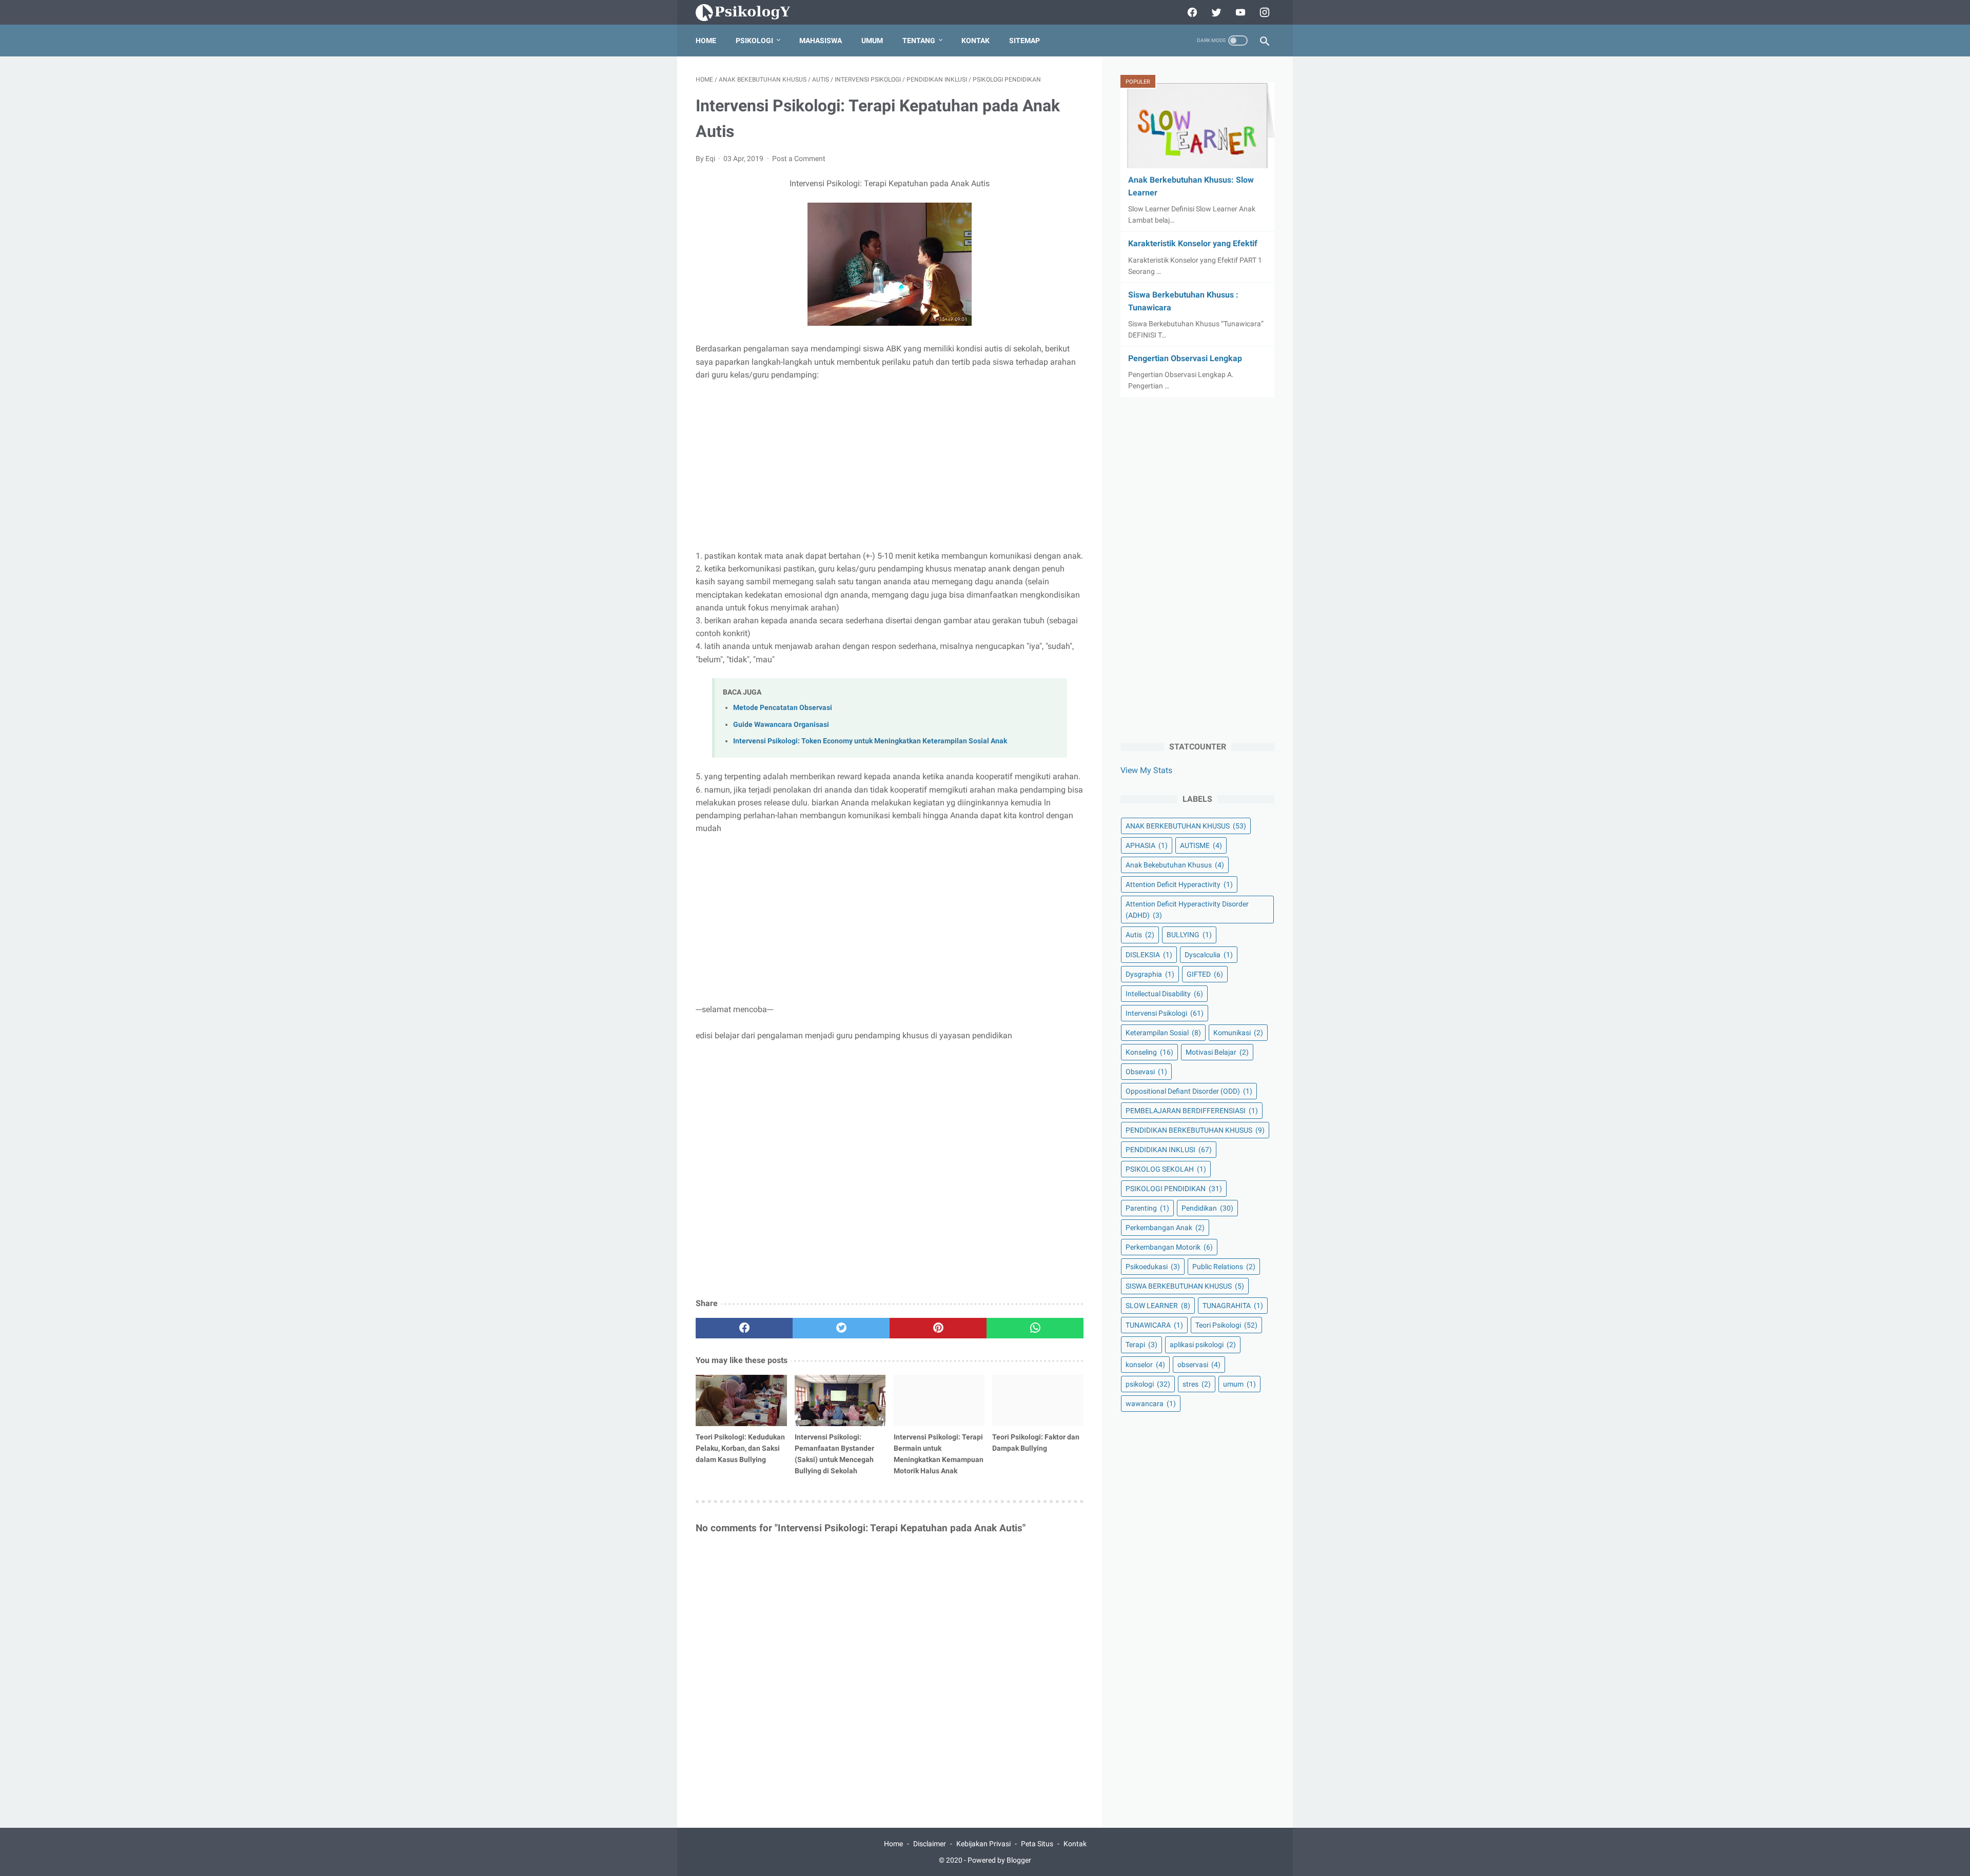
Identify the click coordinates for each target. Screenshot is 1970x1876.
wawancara (1151, 1403)
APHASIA (1147, 845)
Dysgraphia (1150, 974)
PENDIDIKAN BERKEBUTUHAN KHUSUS (1195, 1130)
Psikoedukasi (1153, 1267)
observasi (1199, 1364)
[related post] (741, 1400)
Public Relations (1224, 1267)
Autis (1140, 935)
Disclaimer (930, 1844)
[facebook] (1191, 12)
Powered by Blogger (999, 1860)
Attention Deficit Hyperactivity (1179, 884)
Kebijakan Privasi (983, 1844)
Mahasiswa (821, 41)
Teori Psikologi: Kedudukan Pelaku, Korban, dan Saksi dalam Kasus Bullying (740, 1448)
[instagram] (1263, 12)
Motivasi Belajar (1217, 1052)
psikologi (1148, 1384)
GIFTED (1205, 974)
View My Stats (1146, 770)
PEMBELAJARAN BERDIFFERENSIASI (1192, 1110)
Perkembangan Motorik (1169, 1247)
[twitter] (1215, 12)
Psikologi (754, 41)
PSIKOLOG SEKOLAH (1166, 1169)
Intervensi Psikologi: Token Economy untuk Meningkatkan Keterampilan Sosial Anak (870, 741)
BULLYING (1189, 935)
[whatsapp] (1035, 1328)
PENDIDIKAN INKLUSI (1169, 1149)
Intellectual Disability (1164, 993)
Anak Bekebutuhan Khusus (1175, 865)
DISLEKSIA (1149, 954)
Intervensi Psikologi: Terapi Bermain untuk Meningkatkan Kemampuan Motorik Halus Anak (939, 1454)
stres (1197, 1384)
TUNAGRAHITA (1233, 1306)
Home (706, 41)
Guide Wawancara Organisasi (781, 725)
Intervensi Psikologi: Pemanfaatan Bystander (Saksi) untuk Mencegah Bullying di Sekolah (834, 1454)
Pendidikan (1207, 1208)
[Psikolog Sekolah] (755, 13)
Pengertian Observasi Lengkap (1185, 358)
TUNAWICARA (1154, 1325)
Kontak (976, 41)
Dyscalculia (1209, 954)
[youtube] (1239, 12)
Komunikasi (1238, 1032)
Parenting (1147, 1208)
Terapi (1141, 1345)
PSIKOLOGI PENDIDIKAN (1174, 1189)
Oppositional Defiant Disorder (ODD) (1189, 1091)
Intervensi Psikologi (1165, 1013)
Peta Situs (1037, 1844)
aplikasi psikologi (1203, 1345)
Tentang (919, 41)
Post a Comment (799, 159)
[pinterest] (938, 1328)
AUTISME (1201, 845)
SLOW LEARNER (1158, 1306)
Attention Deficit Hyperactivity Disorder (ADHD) (1187, 910)
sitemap (1025, 41)
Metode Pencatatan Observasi (783, 708)
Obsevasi (1146, 1071)
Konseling (1149, 1052)
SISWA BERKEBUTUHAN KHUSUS (1185, 1286)
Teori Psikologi (1226, 1325)
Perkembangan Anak (1165, 1228)
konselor (1145, 1364)
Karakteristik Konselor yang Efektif (1193, 243)
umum (1239, 1384)
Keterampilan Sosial (1163, 1032)
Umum (872, 41)
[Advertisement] (890, 465)
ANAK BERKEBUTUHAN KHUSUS (1186, 826)
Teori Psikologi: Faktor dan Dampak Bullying (1036, 1443)
